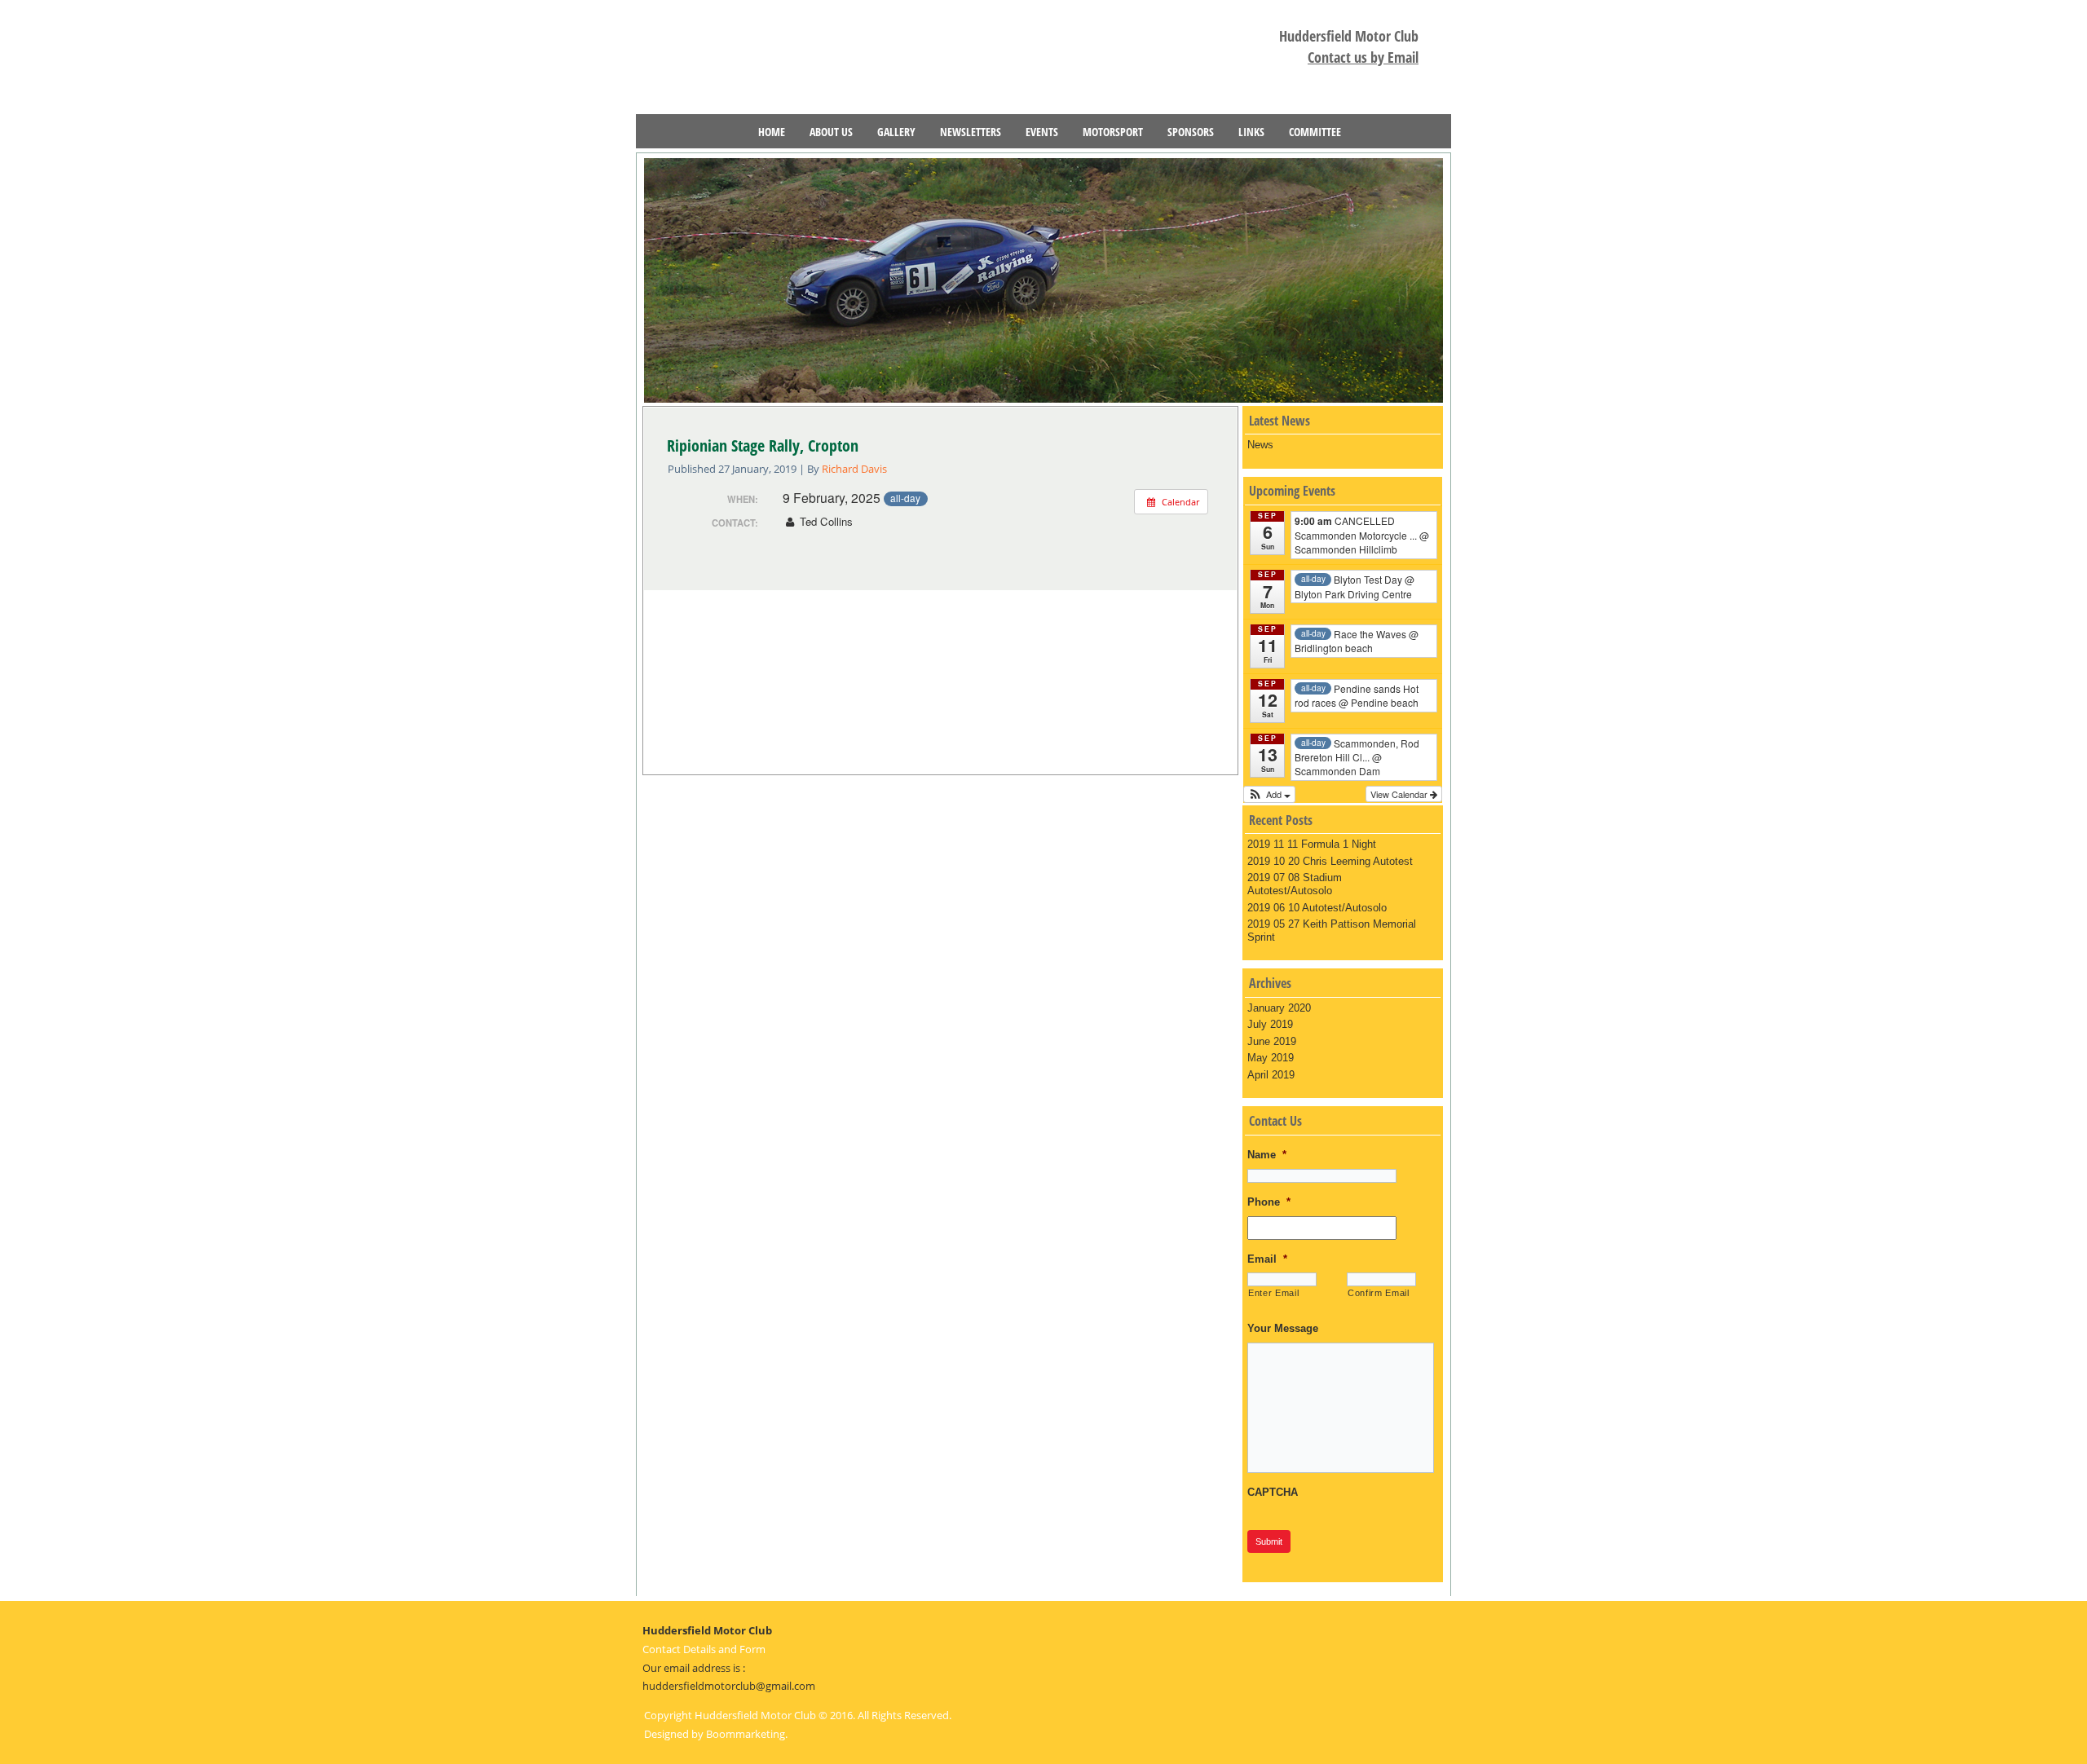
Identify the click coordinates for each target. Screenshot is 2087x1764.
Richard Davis (854, 469)
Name (1267, 1155)
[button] (1269, 794)
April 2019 (1271, 1075)
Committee (1315, 132)
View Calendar (1400, 794)
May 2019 (1271, 1058)
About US (831, 132)
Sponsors (1191, 132)
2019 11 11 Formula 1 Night (1312, 844)
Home (772, 132)
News (1260, 445)
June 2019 (1272, 1041)
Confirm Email (1379, 1293)
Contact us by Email (1363, 57)
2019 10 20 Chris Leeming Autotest (1330, 861)
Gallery (896, 132)
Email (1267, 1259)
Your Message (1283, 1328)
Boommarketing (746, 1734)
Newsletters (971, 132)
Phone (1269, 1202)
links (1251, 132)
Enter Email (1273, 1293)
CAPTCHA (1273, 1492)
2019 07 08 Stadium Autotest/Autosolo (1295, 884)
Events (1042, 132)
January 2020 (1279, 1008)
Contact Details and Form (704, 1649)
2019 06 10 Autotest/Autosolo (1317, 908)
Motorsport (1113, 132)
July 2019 (1270, 1024)
